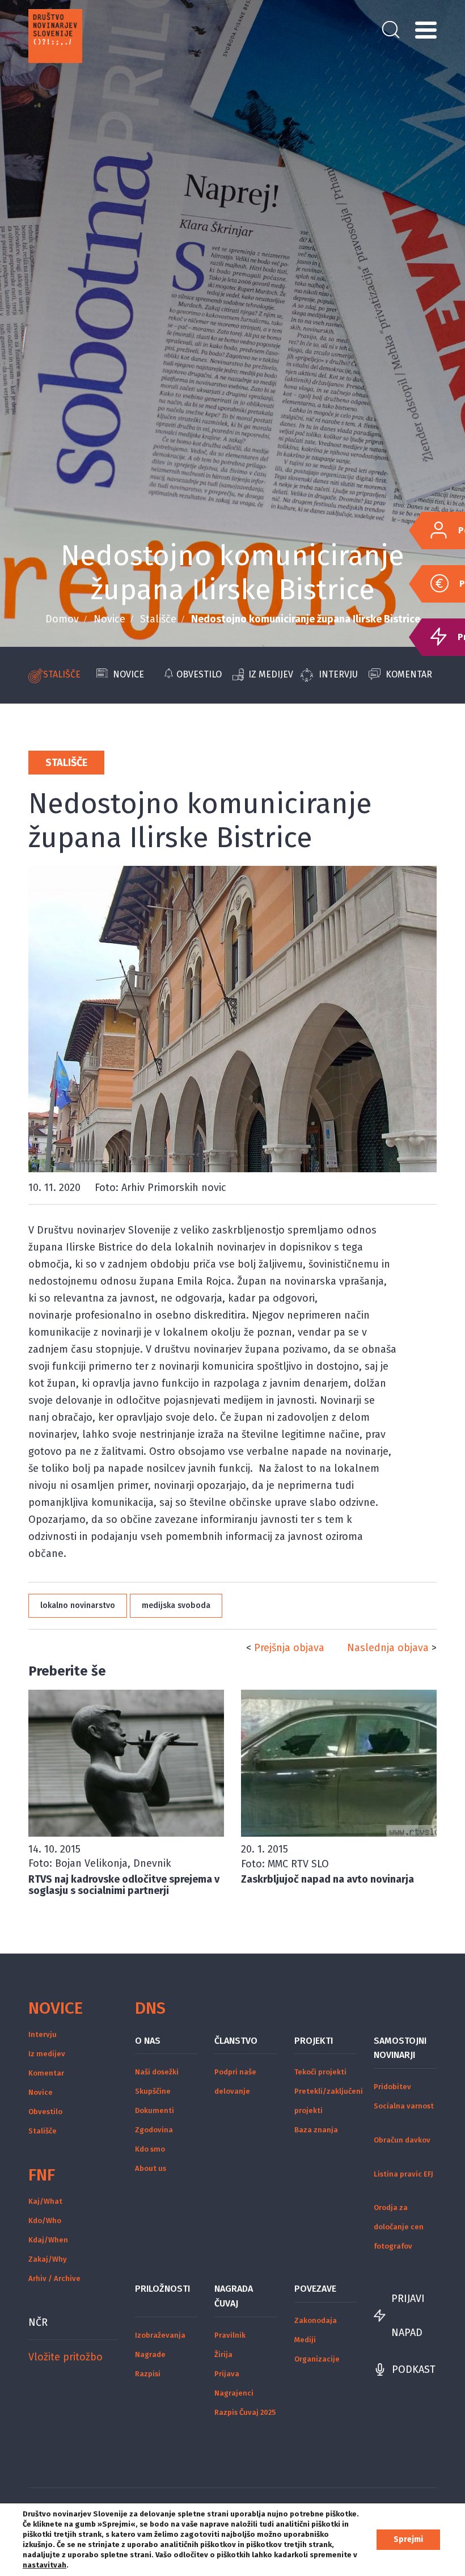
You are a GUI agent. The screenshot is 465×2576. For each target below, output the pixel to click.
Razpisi (148, 2374)
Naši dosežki (157, 2072)
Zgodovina (154, 2130)
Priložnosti (162, 2289)
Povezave (315, 2289)
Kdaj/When (48, 2240)
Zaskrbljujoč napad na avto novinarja (327, 1879)
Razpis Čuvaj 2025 (245, 2412)
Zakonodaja (316, 2320)
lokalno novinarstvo (78, 1605)
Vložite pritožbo (65, 2357)
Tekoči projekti (320, 2072)
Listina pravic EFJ (403, 2174)
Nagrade (150, 2354)
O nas (148, 2041)
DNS (150, 2008)
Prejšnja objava (289, 1648)
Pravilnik (230, 2335)
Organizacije (317, 2359)
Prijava (227, 2374)
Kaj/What (45, 2201)
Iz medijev (271, 674)
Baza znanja (316, 2130)
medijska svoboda (176, 1605)
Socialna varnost (404, 2106)
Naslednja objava (388, 1648)
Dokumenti (155, 2110)
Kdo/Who (45, 2221)
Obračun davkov (402, 2140)
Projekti (314, 2041)
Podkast (414, 2369)
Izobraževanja (160, 2335)
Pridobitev (392, 2087)
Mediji (305, 2340)
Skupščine (153, 2091)
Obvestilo (199, 674)
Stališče (158, 619)
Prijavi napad (408, 2316)
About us (151, 2168)
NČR (38, 2322)
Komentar (409, 674)
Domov (62, 619)
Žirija (223, 2354)
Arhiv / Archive (54, 2278)
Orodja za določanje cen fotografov (399, 2227)
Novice (109, 619)
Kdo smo (150, 2149)
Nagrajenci (234, 2393)
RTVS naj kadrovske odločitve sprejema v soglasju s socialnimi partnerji (124, 1885)
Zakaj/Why (48, 2259)
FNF (42, 2175)
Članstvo (236, 2041)
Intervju (338, 674)
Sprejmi (408, 2539)
